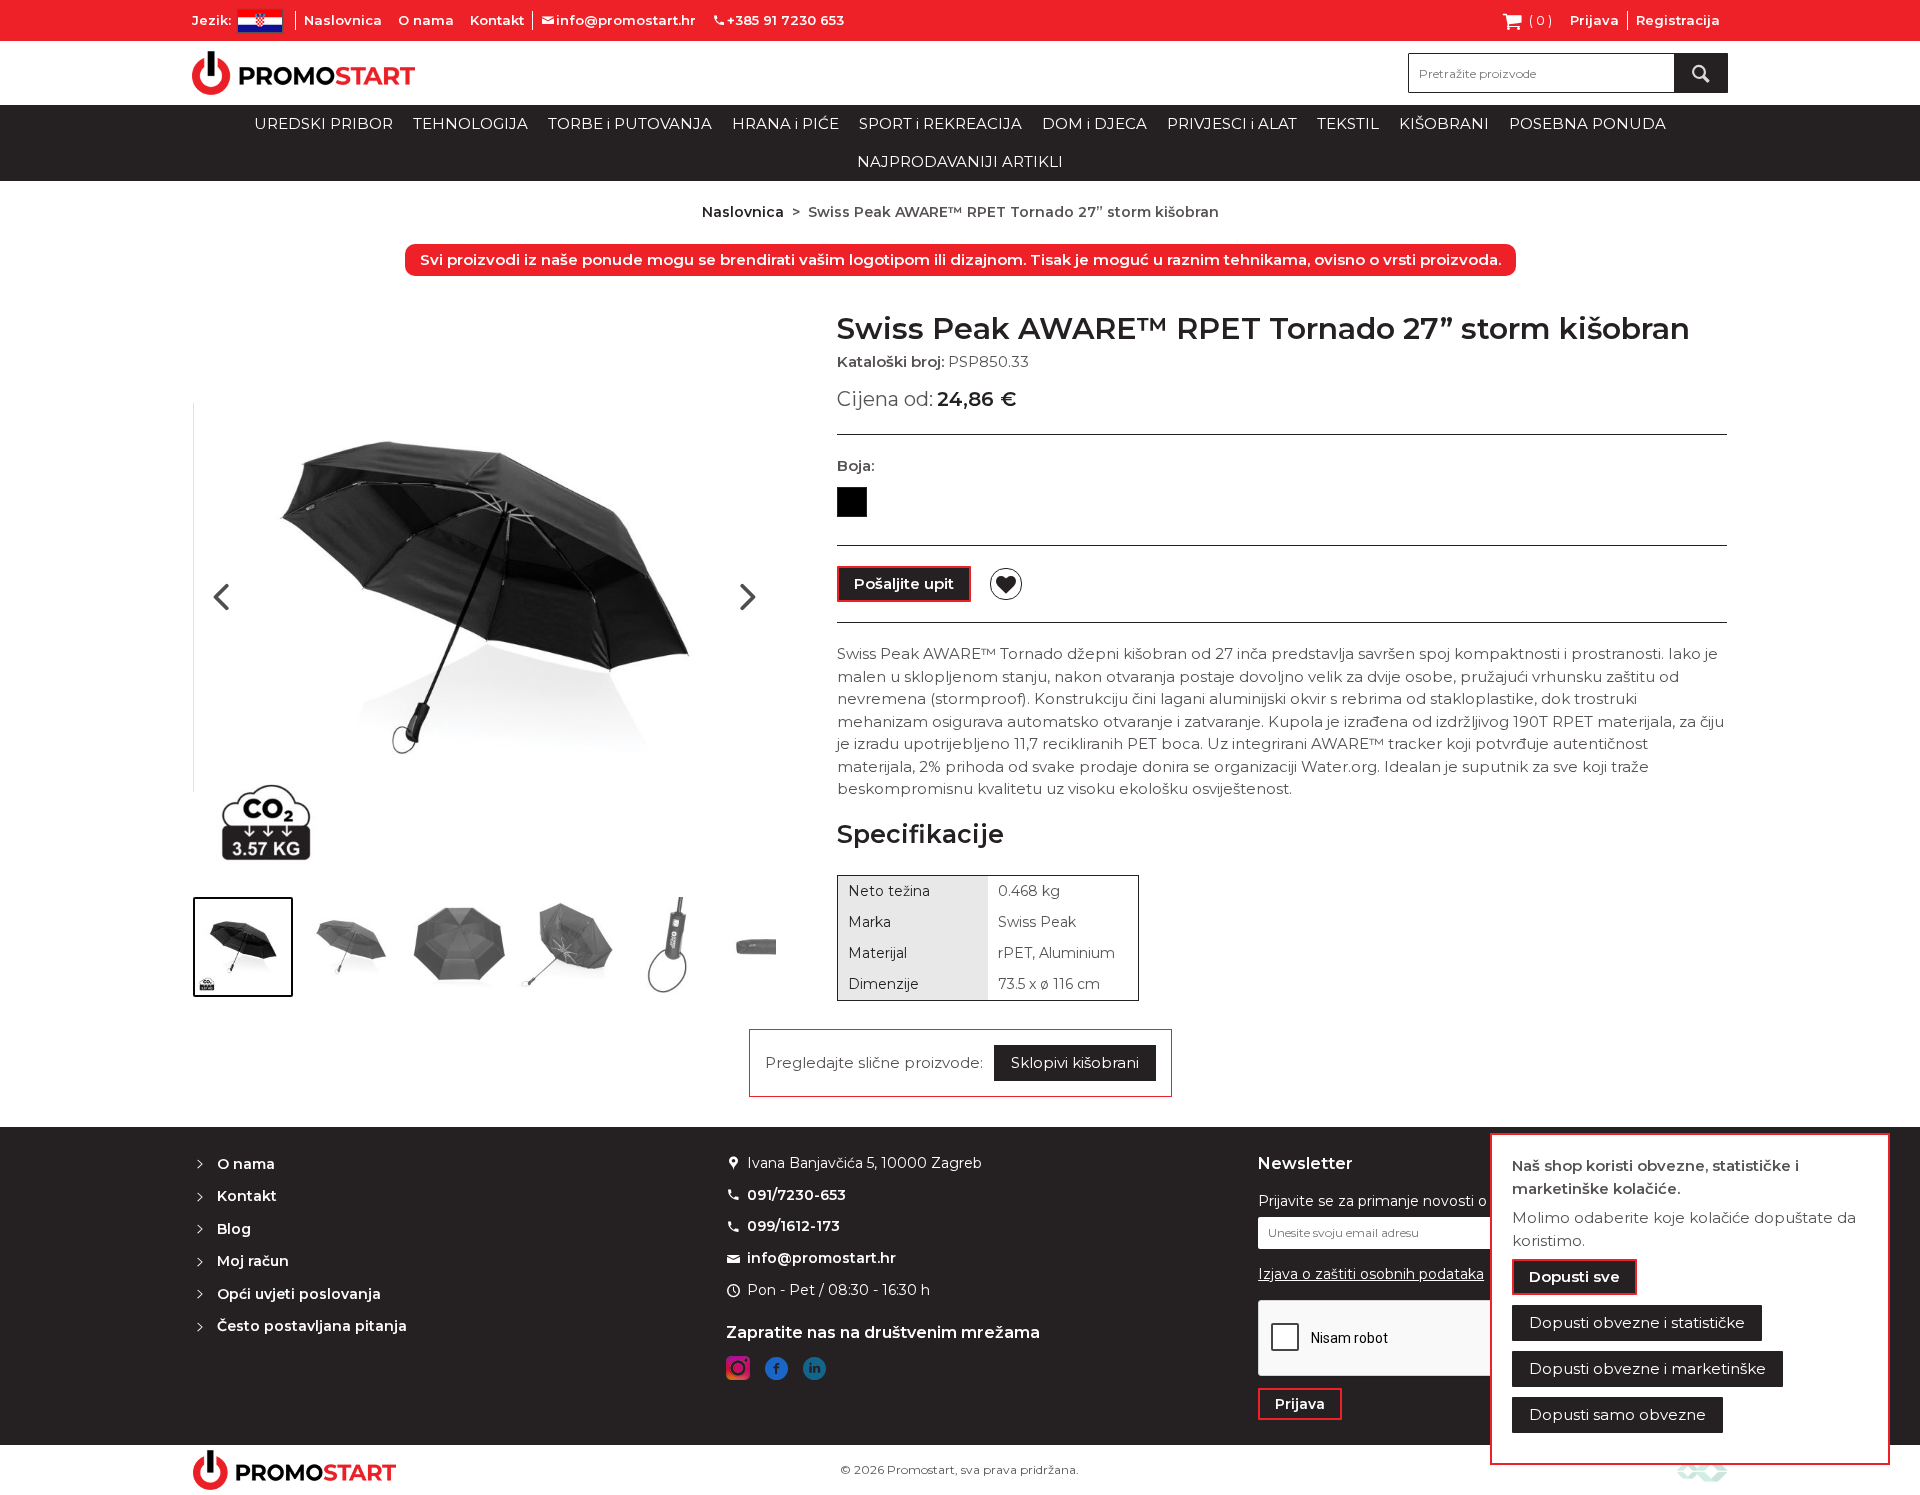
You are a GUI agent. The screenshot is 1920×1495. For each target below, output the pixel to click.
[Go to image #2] (351, 947)
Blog (234, 1229)
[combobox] (1568, 73)
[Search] (1701, 73)
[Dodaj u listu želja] (1006, 584)
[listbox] (1281, 506)
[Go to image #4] (567, 947)
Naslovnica (343, 20)
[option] (852, 502)
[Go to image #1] (243, 947)
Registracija (1678, 20)
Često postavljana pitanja (312, 1326)
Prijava (1594, 20)
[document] (1690, 1299)
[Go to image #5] (675, 947)
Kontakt (497, 20)
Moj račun (253, 1261)
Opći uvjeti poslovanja (299, 1294)
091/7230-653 (796, 1195)
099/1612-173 (793, 1226)
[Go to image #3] (459, 947)
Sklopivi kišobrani (1075, 1062)
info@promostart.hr (821, 1258)
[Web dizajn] (1702, 1469)
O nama (426, 20)
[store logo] (303, 73)
